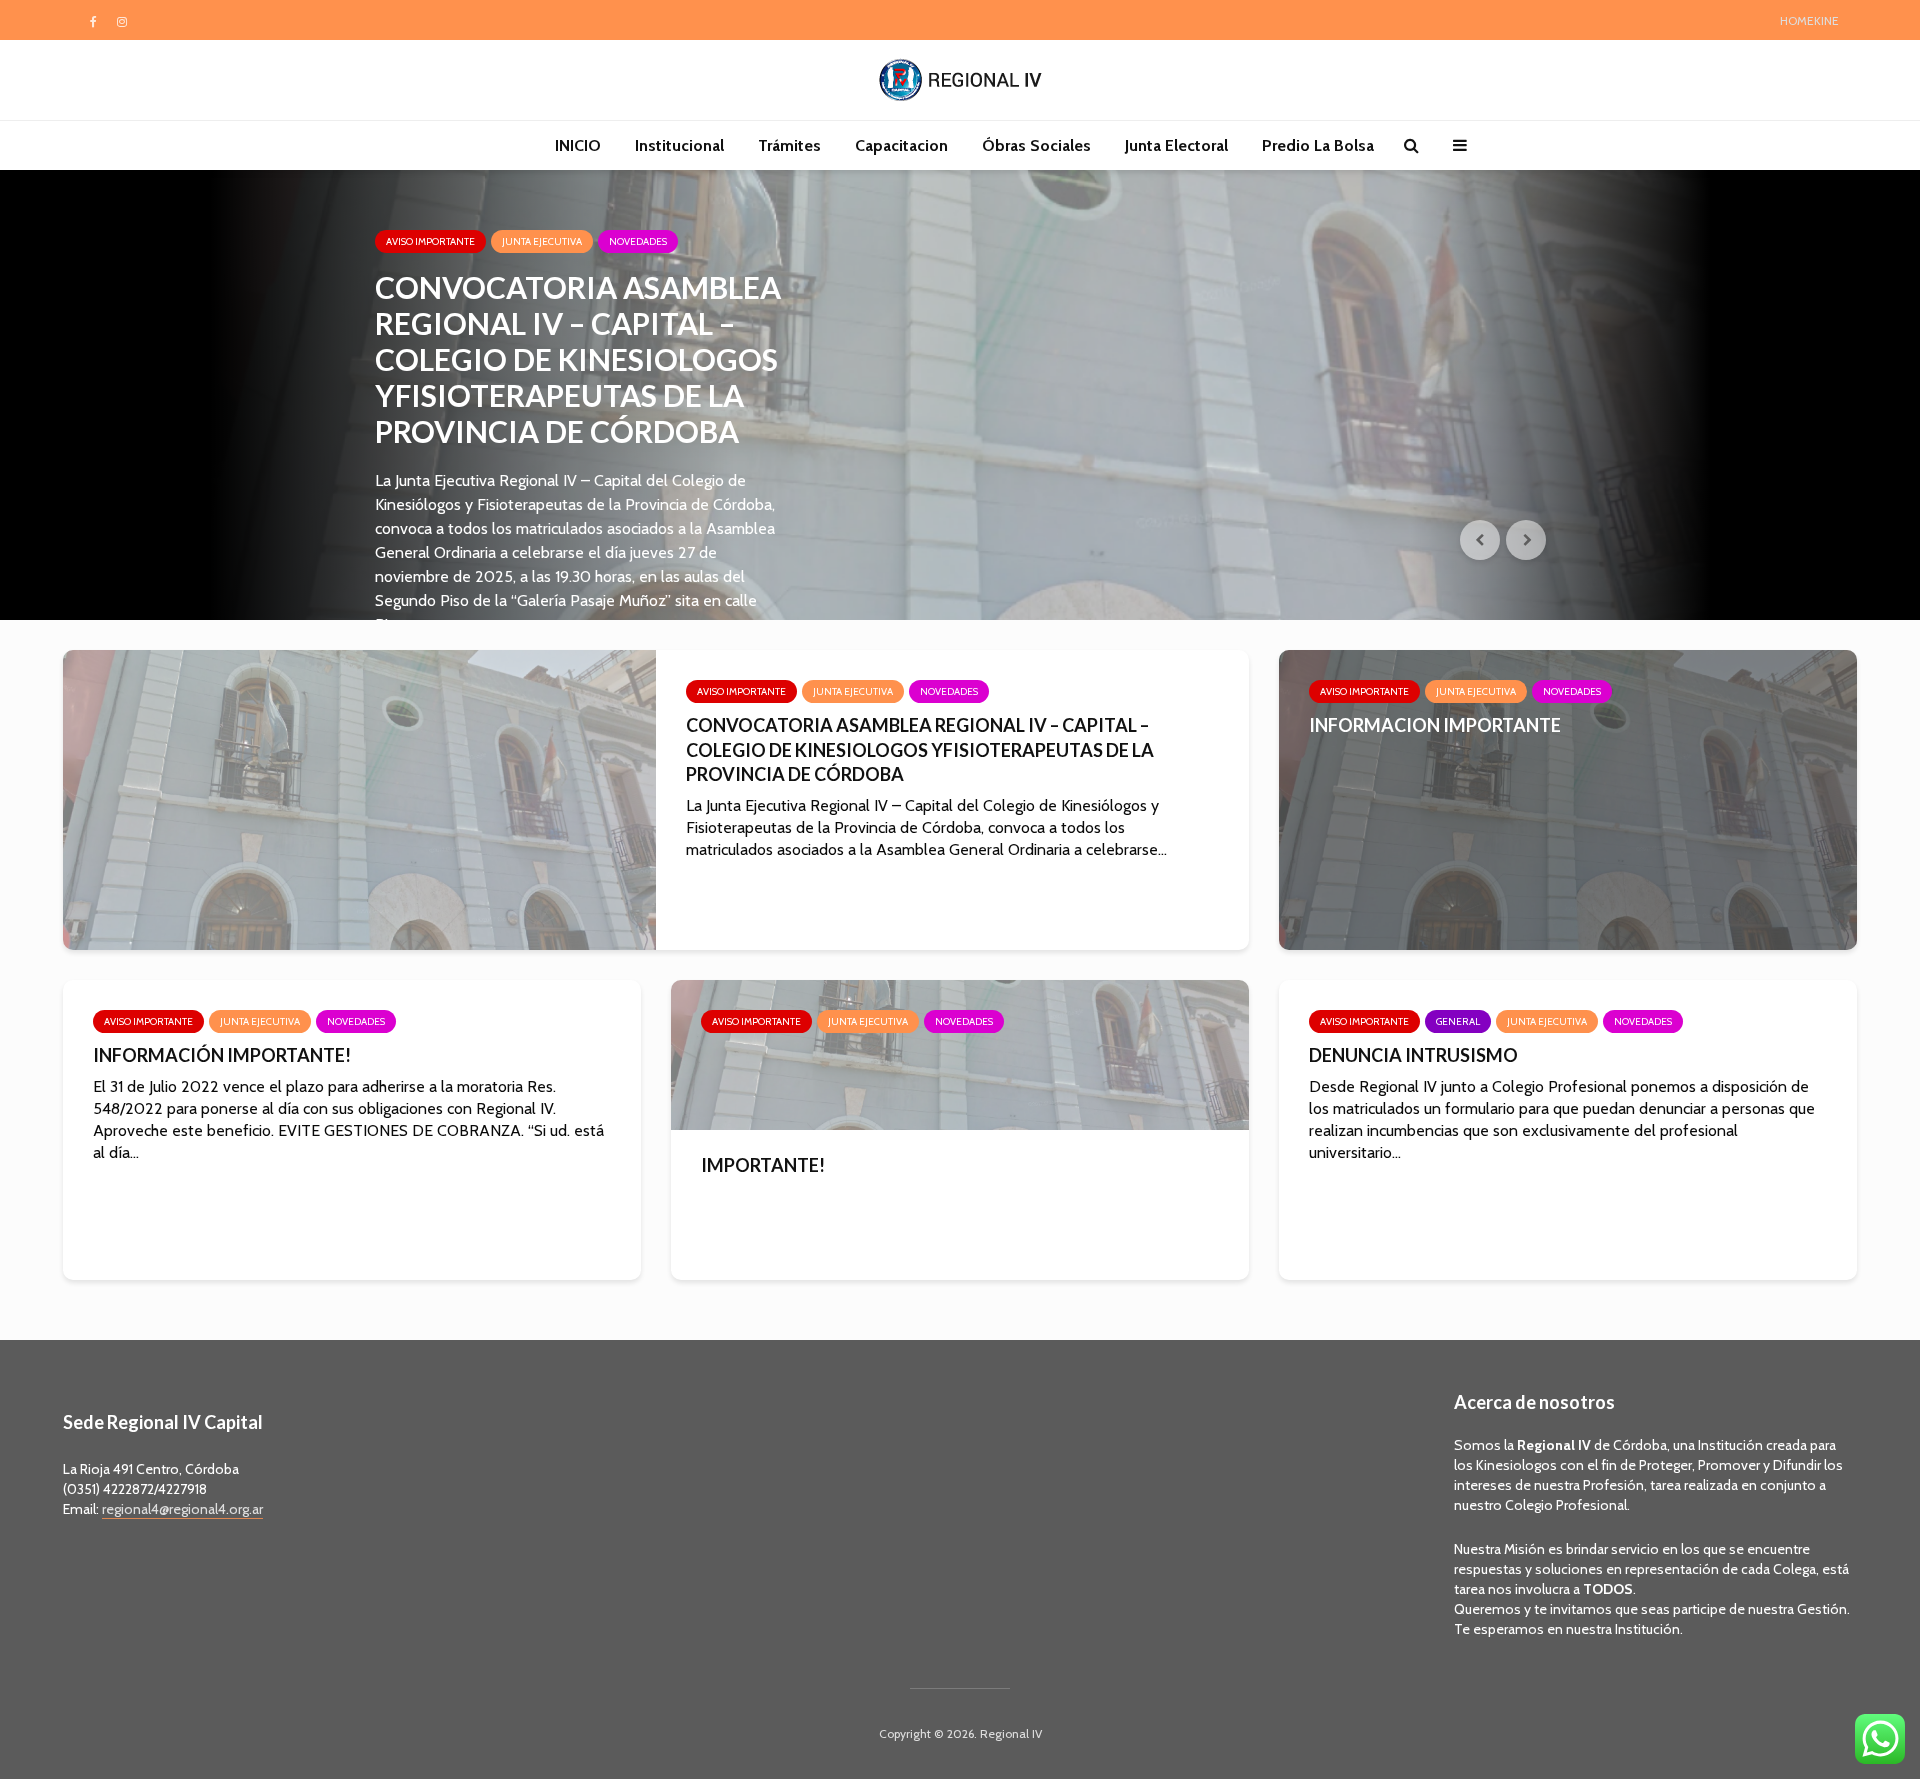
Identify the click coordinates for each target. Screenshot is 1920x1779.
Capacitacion (901, 145)
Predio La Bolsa (1318, 145)
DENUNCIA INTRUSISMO (1413, 1055)
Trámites (789, 145)
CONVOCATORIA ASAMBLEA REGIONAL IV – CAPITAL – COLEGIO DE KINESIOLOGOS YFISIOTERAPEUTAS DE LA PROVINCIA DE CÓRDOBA (578, 359)
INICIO (578, 145)
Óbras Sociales (1036, 145)
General (1458, 1021)
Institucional (679, 145)
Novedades (638, 241)
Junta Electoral (1176, 145)
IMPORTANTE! (763, 1165)
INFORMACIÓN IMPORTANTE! (222, 1055)
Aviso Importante (430, 241)
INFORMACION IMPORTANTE (1435, 725)
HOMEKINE (1809, 20)
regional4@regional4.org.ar (182, 1509)
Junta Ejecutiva (542, 241)
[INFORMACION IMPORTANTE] (1568, 798)
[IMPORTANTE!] (960, 1053)
